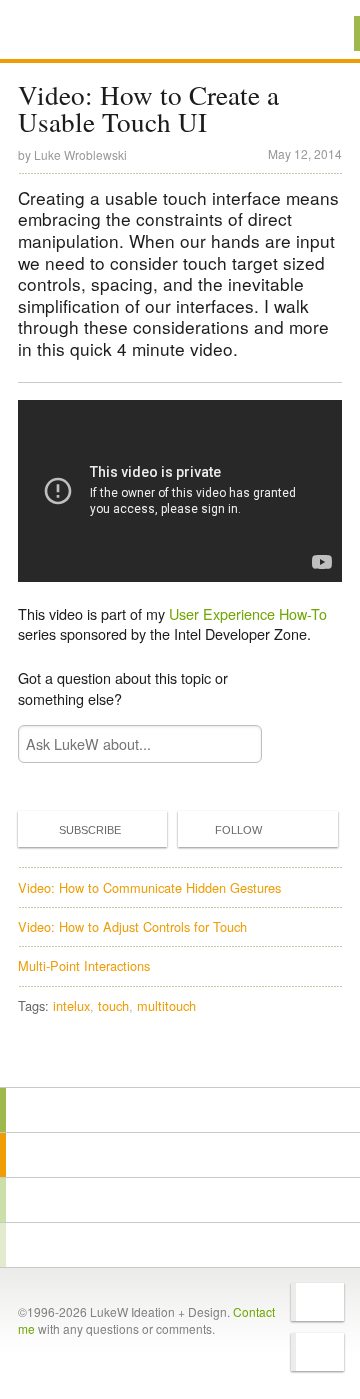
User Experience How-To (248, 613)
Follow (238, 830)
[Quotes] (180, 1155)
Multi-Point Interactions (84, 965)
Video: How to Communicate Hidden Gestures (149, 887)
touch (113, 1005)
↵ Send (234, 743)
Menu (319, 33)
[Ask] (180, 1245)
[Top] (180, 1058)
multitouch (166, 1005)
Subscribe (90, 830)
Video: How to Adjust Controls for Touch (132, 926)
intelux (71, 1005)
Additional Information (87, 32)
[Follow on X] (317, 1302)
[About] (180, 1110)
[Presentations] (180, 1200)
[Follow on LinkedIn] (317, 1352)
